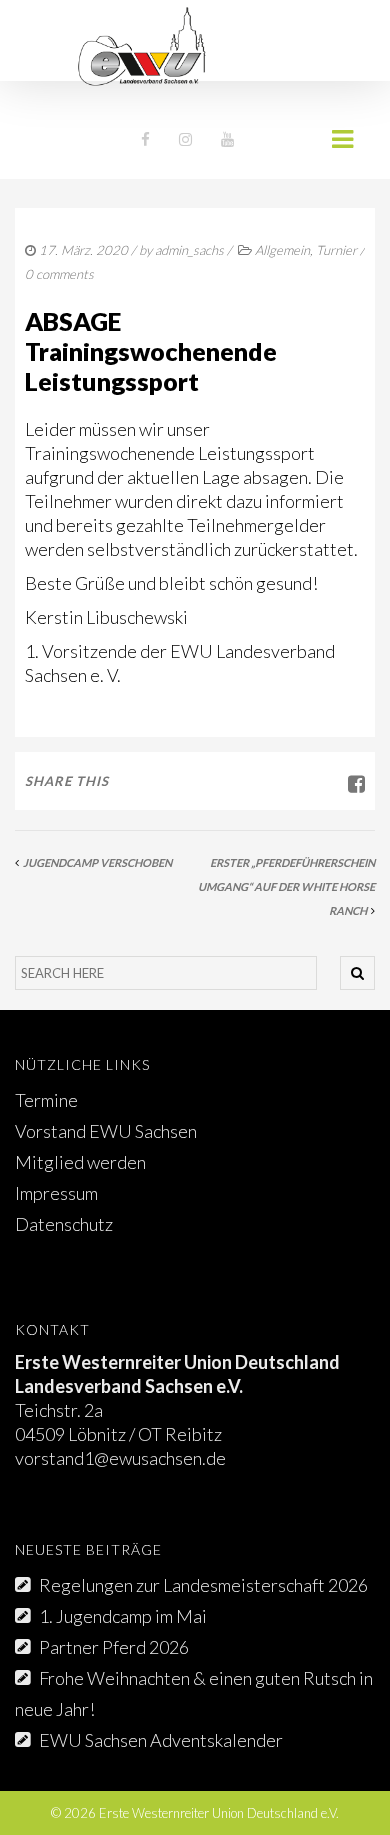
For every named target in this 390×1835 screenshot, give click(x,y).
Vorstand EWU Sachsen (106, 1131)
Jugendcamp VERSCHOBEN (97, 862)
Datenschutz (64, 1224)
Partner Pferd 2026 (114, 1647)
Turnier (336, 250)
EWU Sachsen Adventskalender (161, 1740)
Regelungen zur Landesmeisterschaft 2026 (203, 1585)
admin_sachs (189, 250)
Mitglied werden (80, 1162)
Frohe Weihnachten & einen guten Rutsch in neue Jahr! (194, 1693)
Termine (46, 1100)
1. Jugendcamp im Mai (123, 1616)
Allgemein (282, 250)
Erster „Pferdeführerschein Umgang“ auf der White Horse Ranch (286, 886)
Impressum (56, 1193)
